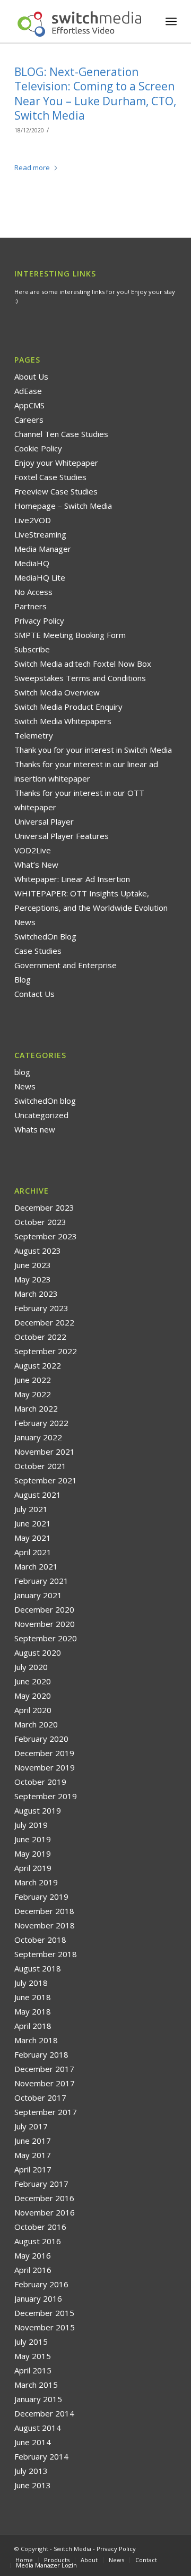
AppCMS (29, 405)
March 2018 (36, 2040)
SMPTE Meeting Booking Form (70, 635)
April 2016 (33, 2270)
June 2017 (33, 2141)
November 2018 (45, 1925)
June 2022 (33, 1380)
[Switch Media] (79, 21)
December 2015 (44, 2313)
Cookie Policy (38, 448)
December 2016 (44, 2198)
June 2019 (33, 1839)
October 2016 (40, 2227)
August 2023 (38, 1251)
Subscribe (32, 649)
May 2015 (33, 2356)
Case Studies (38, 951)
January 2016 (38, 2298)
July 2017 (31, 2126)
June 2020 (33, 1681)
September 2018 (46, 1954)
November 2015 (45, 2327)
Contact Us (34, 994)
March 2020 (36, 1724)
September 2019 (46, 1796)
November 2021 (45, 1451)
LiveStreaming (40, 534)
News (25, 922)
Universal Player (44, 821)
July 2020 (31, 1667)
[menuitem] (171, 21)
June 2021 (33, 1523)
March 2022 (36, 1408)
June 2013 (33, 2485)
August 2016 (38, 2241)
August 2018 (38, 1968)
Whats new (35, 1129)
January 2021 (38, 1595)
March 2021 (36, 1566)
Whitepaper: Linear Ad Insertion (72, 879)
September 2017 (46, 2112)
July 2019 (31, 1825)
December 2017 (44, 2069)
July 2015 (31, 2342)
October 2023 (40, 1222)
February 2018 (41, 2054)
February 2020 (41, 1739)
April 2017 (33, 2169)
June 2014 (33, 2442)
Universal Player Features (62, 836)
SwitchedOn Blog (45, 936)
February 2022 (41, 1423)
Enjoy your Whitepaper (56, 463)
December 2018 (44, 1911)
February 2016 (41, 2284)
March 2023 (36, 1294)
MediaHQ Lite (40, 577)
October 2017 (40, 2097)
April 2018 (33, 2026)
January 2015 (38, 2399)
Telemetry (34, 735)
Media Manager (43, 549)
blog (22, 1072)
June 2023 (33, 1265)
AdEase (28, 391)
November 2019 (45, 1767)
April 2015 (33, 2370)
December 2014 (44, 2413)
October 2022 (40, 1337)
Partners (31, 606)
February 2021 (41, 1581)
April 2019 (33, 1868)
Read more (32, 167)
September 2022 (46, 1351)
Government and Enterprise (66, 965)
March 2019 (36, 1882)
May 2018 (33, 2011)
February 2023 (41, 1308)
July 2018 (31, 1983)
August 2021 (38, 1495)
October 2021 (40, 1466)
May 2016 (33, 2255)
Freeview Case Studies (56, 491)
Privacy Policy (39, 620)
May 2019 (33, 1853)
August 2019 (38, 1810)
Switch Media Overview (57, 692)
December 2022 (44, 1322)
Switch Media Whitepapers (63, 721)
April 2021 (33, 1552)
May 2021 (33, 1538)
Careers (29, 419)
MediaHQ (32, 563)
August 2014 (38, 2428)
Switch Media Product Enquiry (68, 707)
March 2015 (36, 2385)
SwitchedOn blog (45, 1101)
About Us (31, 376)
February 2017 (41, 2184)
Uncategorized (41, 1115)
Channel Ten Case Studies (61, 434)
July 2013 (31, 2471)
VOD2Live (33, 850)
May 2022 (33, 1394)
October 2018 (40, 1940)
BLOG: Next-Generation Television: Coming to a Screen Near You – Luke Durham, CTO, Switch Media (95, 94)
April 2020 (33, 1710)
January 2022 (38, 1437)
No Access (33, 592)
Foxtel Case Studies (50, 477)
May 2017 (33, 2155)
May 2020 (33, 1696)
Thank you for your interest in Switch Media (93, 750)
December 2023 (44, 1207)
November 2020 (45, 1624)
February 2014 (41, 2456)
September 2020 (46, 1638)
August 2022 (38, 1365)
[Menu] (171, 21)
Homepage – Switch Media (63, 506)
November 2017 (45, 2083)
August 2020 (38, 1652)
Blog (23, 979)
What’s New (36, 865)
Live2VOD (33, 520)
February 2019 (41, 1897)
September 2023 (46, 1236)
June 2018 (33, 1997)
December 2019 (44, 1753)
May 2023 (33, 1279)
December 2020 (44, 1609)
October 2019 (40, 1782)
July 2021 (31, 1509)
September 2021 (46, 1480)
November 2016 (45, 2212)
